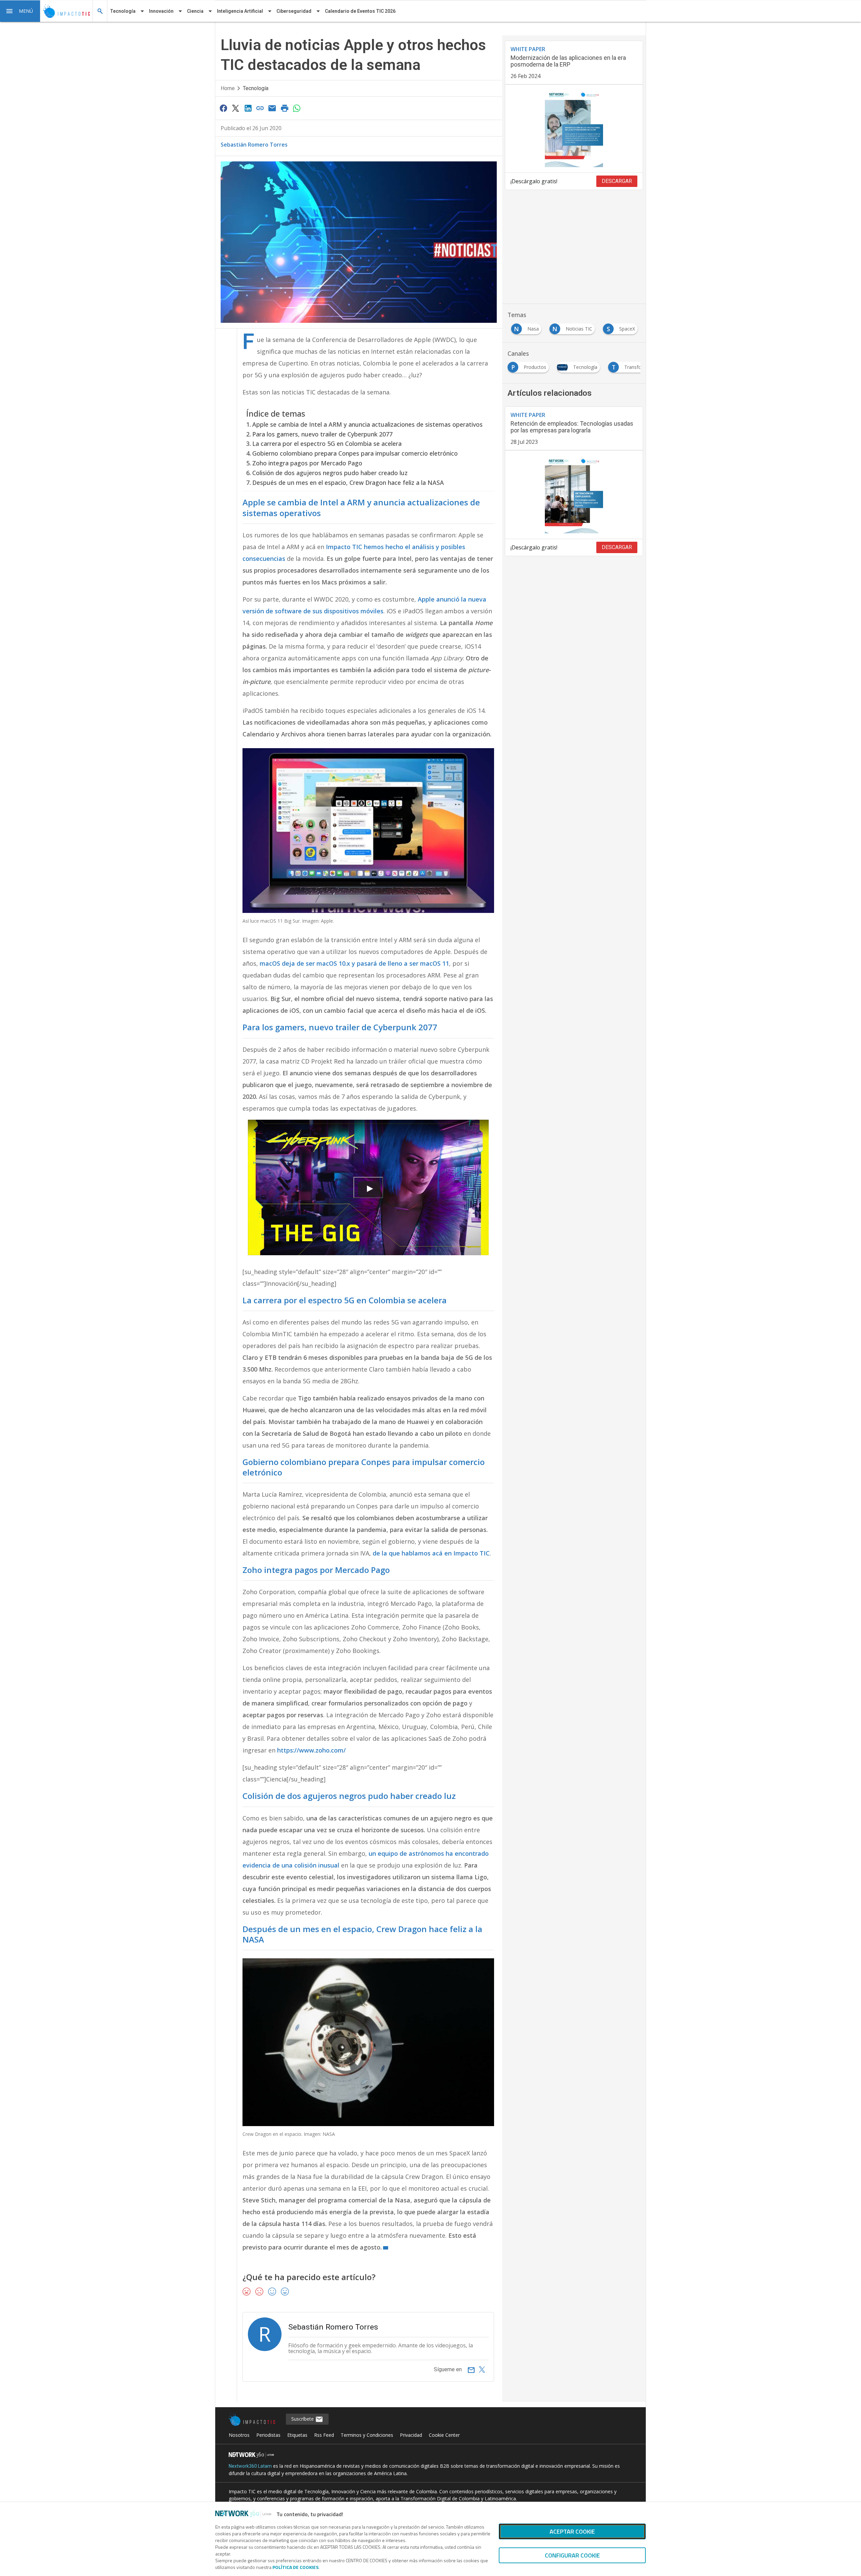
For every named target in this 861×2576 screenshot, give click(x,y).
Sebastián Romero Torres (254, 145)
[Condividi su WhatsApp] (297, 108)
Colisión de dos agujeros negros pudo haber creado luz (330, 473)
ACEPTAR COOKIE (572, 2531)
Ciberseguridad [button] (294, 11)
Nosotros (239, 2435)
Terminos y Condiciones (367, 2435)
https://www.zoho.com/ (311, 1750)
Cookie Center (444, 2435)
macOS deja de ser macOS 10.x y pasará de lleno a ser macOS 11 (354, 963)
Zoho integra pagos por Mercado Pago (307, 463)
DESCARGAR (617, 181)
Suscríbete (303, 2419)
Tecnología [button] (123, 11)
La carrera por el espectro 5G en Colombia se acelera (327, 444)
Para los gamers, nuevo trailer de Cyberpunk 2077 (322, 434)
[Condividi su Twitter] (235, 108)
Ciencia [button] (195, 11)
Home (228, 88)
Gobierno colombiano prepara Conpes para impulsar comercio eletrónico (355, 453)
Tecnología (256, 88)
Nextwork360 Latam (250, 2466)
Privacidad (411, 2435)
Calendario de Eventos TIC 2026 (360, 11)
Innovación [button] (161, 11)
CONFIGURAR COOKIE (572, 2555)
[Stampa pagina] (285, 108)
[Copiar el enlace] (260, 108)
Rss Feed (324, 2435)
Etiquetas (297, 2435)
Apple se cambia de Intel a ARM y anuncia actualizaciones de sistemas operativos (367, 424)
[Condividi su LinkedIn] (248, 108)
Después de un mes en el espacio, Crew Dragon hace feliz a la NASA (348, 483)
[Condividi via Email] (272, 108)
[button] (20, 11)
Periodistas (268, 2435)
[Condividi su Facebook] (223, 108)
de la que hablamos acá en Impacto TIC (431, 1553)
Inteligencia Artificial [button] (240, 11)
